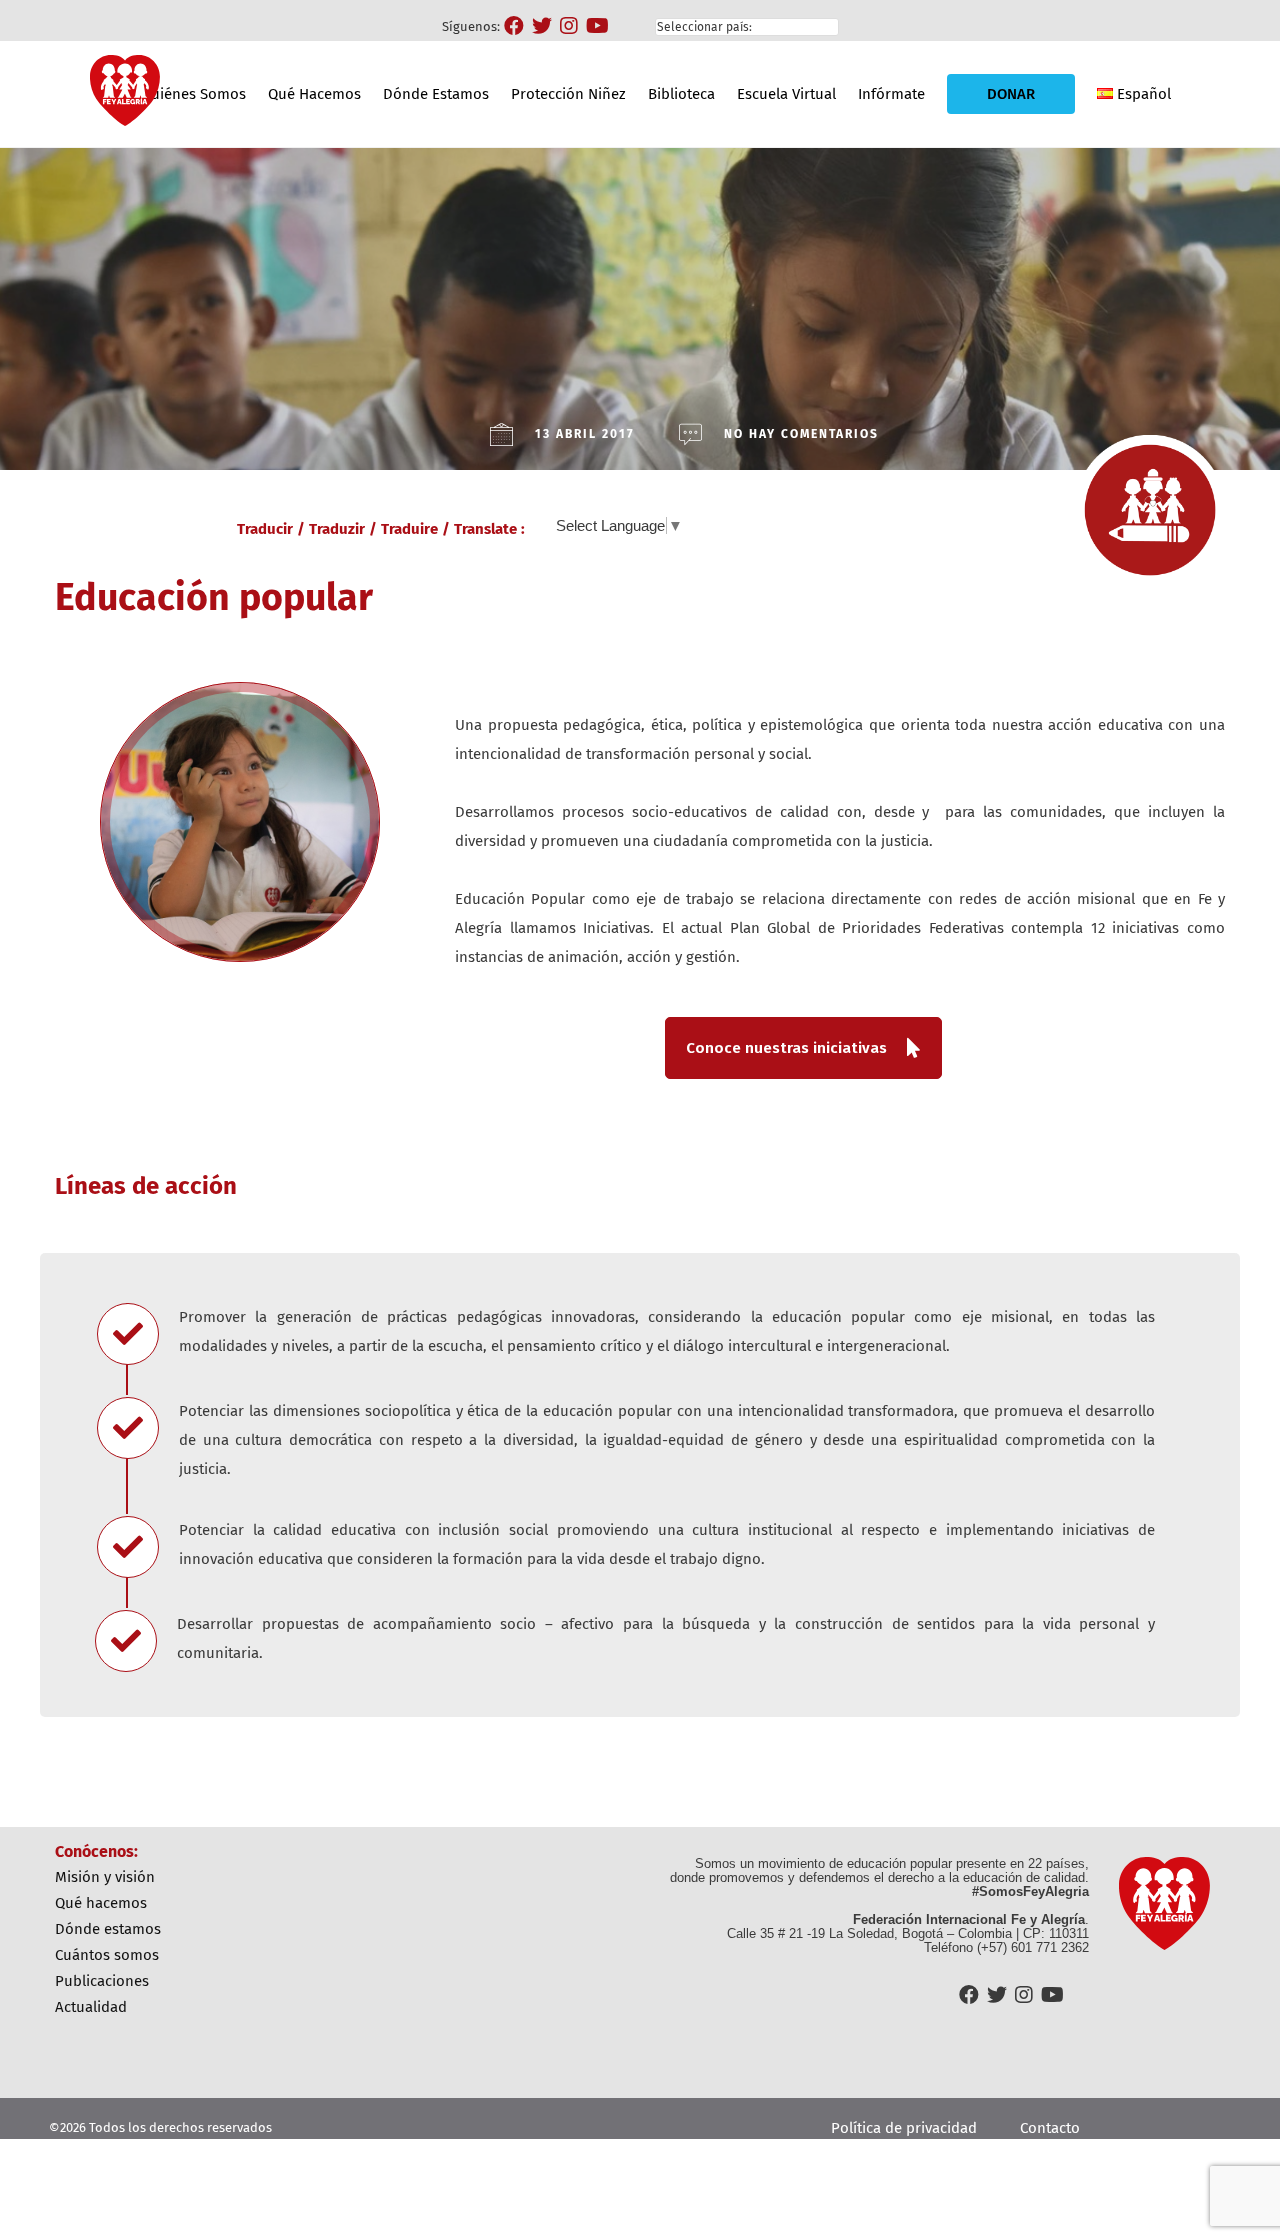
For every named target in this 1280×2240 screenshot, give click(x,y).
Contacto (1050, 2128)
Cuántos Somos (107, 1955)
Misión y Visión (105, 1877)
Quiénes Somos (193, 94)
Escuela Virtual (786, 94)
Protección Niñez (568, 94)
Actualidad (91, 2007)
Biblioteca (681, 94)
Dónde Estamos (436, 94)
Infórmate (891, 94)
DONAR (1011, 94)
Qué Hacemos (314, 94)
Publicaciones (102, 1981)
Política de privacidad (904, 2128)
